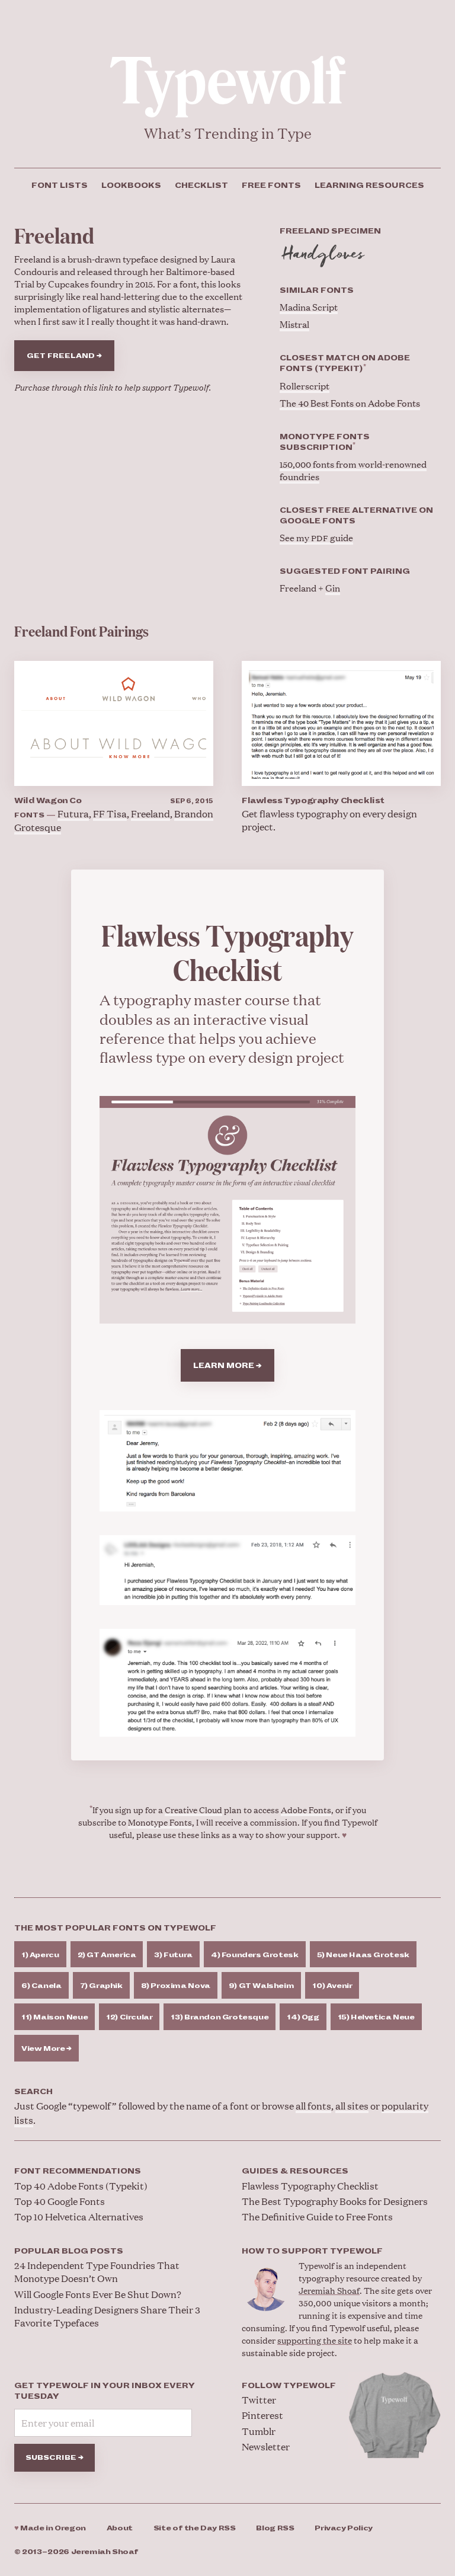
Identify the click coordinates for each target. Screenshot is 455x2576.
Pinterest (262, 2415)
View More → (47, 2049)
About (120, 2528)
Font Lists (60, 186)
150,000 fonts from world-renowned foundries (353, 470)
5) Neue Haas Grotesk (363, 1955)
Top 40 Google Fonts (60, 2201)
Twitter (259, 2400)
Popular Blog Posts (69, 2251)
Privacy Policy (344, 2528)
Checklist (201, 186)
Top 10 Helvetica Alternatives (79, 2217)
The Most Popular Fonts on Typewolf (115, 1928)
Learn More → (227, 1366)
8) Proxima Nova (176, 1986)
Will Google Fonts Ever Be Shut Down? (98, 2294)
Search (33, 2092)
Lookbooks (131, 186)
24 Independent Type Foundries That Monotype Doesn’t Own (97, 2272)
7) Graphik (101, 1986)
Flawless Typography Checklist (313, 801)
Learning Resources (369, 186)
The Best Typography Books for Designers (335, 2201)
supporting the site (315, 2340)
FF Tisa (110, 814)
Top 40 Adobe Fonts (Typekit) (81, 2186)
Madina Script (309, 307)
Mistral (294, 324)
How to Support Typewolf (312, 2251)
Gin (333, 588)
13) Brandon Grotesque (220, 2017)
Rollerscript (305, 386)
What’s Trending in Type (228, 133)
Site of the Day (195, 2528)
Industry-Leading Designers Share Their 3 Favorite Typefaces (107, 2316)
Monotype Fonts (160, 1822)
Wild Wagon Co (48, 801)
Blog (275, 2528)
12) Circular (129, 2017)
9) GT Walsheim (262, 1986)
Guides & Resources (295, 2171)
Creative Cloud (193, 1809)
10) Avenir (332, 1986)
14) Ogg (303, 2017)
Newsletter (266, 2446)
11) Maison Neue (55, 2017)
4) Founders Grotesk (255, 1955)
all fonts (313, 2106)
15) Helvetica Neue (376, 2017)
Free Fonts (271, 186)
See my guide (316, 537)
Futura (73, 814)
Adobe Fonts (306, 1809)
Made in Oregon (50, 2528)
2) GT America (107, 1955)
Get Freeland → (64, 356)
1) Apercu (40, 1955)
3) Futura (173, 1955)
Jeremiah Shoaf (329, 2290)
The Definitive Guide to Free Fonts (317, 2217)
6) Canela (41, 1986)
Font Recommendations (78, 2171)
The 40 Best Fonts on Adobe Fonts (350, 403)
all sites (352, 2106)
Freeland (150, 814)
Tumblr (259, 2431)
